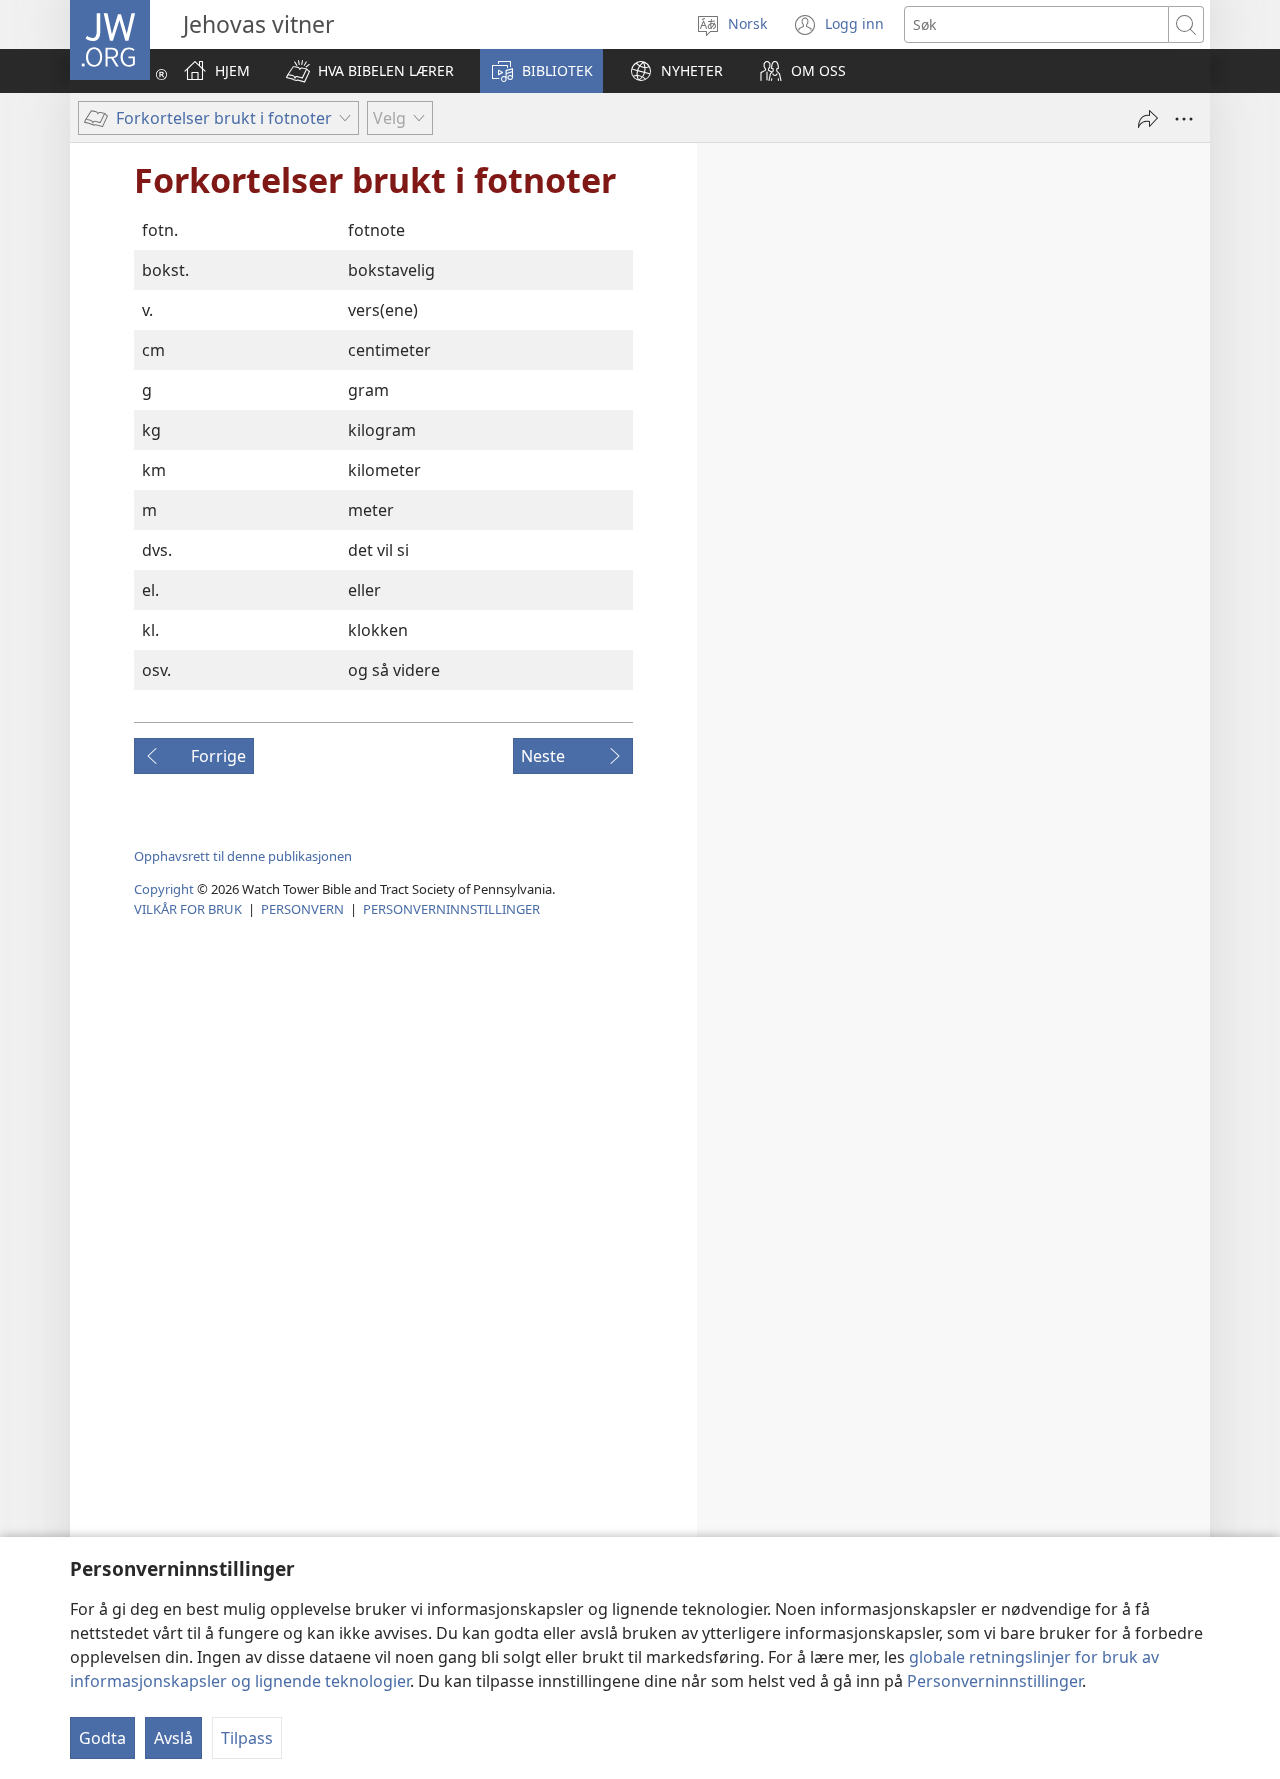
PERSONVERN (302, 909)
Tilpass (247, 1738)
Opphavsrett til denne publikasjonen (243, 856)
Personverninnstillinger (994, 1681)
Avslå (173, 1738)
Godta (102, 1738)
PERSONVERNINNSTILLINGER (451, 909)
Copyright (164, 889)
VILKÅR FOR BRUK (188, 909)
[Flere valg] (1184, 119)
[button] (370, 71)
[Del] (1148, 119)
